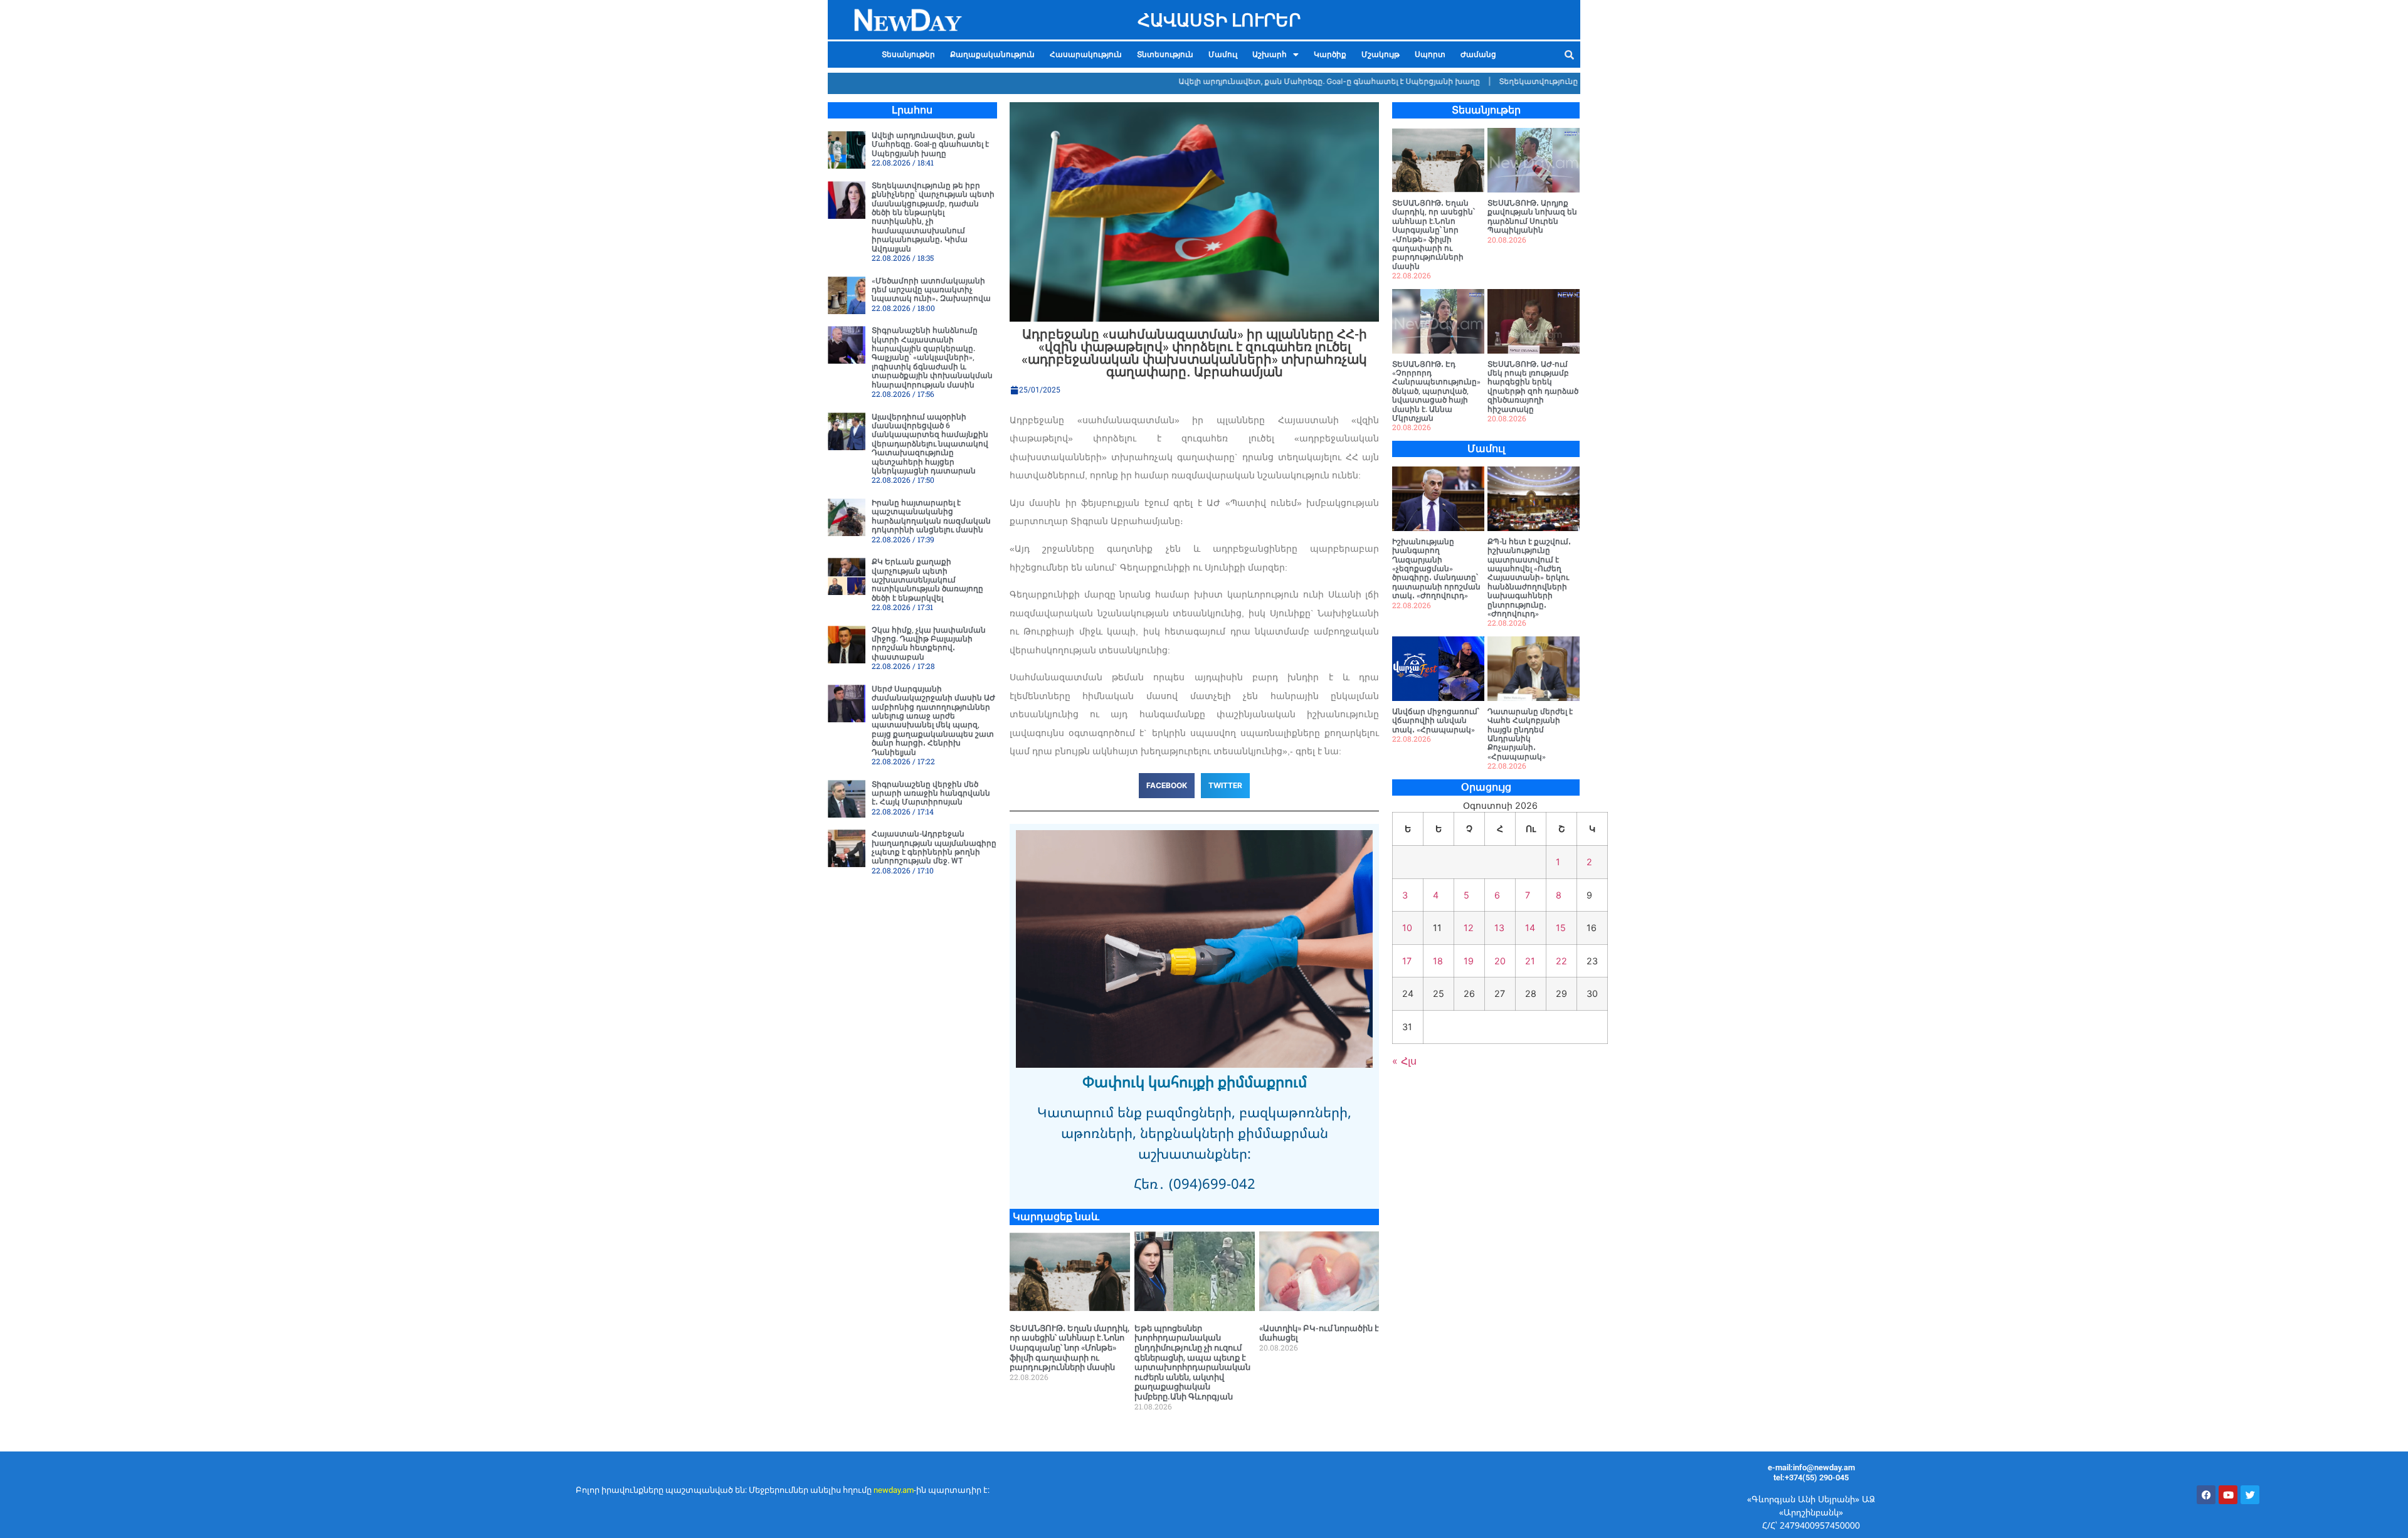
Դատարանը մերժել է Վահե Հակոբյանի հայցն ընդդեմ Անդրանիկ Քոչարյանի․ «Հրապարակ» (1530, 734)
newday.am (894, 1490)
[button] (1275, 55)
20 (1500, 961)
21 (1530, 961)
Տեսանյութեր (908, 55)
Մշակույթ (1381, 55)
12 (1469, 928)
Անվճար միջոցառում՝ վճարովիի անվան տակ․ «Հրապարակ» (1436, 721)
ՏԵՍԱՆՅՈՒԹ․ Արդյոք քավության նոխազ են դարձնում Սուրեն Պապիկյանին (1532, 217)
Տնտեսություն (1165, 55)
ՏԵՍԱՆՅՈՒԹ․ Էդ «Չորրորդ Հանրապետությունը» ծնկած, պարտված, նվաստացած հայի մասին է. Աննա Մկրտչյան (1436, 391)
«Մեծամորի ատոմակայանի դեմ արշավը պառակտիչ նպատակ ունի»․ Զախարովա (931, 290)
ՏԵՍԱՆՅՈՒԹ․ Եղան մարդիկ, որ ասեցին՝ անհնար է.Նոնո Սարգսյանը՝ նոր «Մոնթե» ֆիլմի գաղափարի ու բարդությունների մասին (1069, 1348)
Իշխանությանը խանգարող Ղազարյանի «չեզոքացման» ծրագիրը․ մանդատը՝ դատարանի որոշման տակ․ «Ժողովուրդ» (1436, 569)
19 (1469, 961)
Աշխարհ (1270, 55)
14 (1530, 928)
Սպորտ (1430, 55)
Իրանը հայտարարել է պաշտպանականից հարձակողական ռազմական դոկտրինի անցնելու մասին (931, 516)
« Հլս (1404, 1061)
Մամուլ (1223, 55)
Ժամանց (1478, 55)
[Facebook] (2206, 1495)
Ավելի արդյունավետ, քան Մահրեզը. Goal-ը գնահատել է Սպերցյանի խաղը (1276, 81)
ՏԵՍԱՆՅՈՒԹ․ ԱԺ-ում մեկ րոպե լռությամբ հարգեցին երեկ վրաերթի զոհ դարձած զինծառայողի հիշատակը (1533, 387)
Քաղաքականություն (992, 55)
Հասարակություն (1086, 55)
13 (1499, 928)
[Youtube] (2228, 1495)
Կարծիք (1330, 55)
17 (1407, 961)
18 (1438, 961)
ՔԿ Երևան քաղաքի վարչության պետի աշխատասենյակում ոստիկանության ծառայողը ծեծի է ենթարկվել (927, 580)
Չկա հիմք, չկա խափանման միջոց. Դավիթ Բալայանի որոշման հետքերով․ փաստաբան (929, 644)
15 (1561, 928)
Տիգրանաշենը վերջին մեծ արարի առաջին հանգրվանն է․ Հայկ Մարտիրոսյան (931, 793)
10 (1407, 928)
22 (1561, 961)
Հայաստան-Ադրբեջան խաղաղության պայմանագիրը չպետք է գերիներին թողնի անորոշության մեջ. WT (934, 847)
